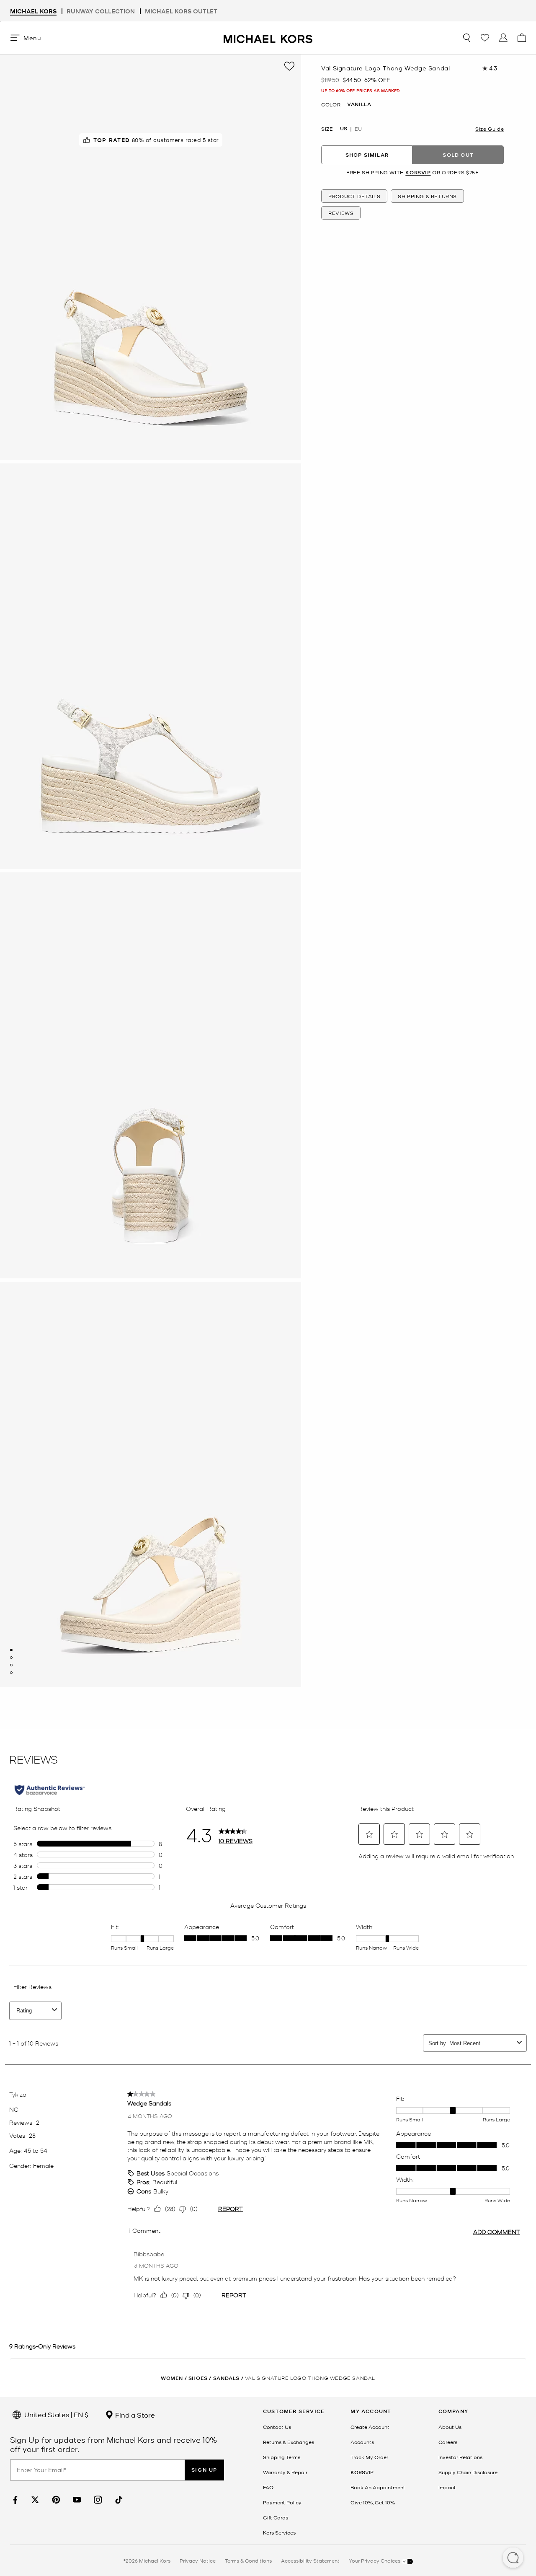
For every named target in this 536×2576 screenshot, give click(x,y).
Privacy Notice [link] (198, 2560)
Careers (448, 2442)
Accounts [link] (362, 2442)
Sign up (204, 2470)
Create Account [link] (370, 2427)
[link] (14, 2500)
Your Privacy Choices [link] (375, 2560)
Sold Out (458, 155)
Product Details (354, 196)
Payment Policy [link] (282, 2502)
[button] (513, 2558)
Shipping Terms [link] (282, 2457)
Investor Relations (460, 2457)
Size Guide (490, 129)
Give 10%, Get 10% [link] (373, 2502)
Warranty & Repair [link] (285, 2472)
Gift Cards (276, 2517)
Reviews (341, 213)
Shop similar (367, 155)
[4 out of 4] (11, 1673)
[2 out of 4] (11, 1658)
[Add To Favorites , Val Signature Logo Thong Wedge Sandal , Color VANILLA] (289, 66)
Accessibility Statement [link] (310, 2560)
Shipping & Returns (427, 196)
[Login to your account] (503, 38)
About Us (450, 2427)
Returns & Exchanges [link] (289, 2442)
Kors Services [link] (279, 2532)
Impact (447, 2487)
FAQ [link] (268, 2487)
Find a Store (134, 2415)
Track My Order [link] (369, 2457)
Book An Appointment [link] (378, 2487)
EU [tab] (358, 129)
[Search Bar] (466, 38)
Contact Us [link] (277, 2427)
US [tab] (344, 129)
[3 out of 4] (11, 1665)
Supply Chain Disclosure (468, 2472)
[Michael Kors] (268, 38)
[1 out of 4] (11, 1650)
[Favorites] (485, 38)
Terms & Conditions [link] (248, 2560)
